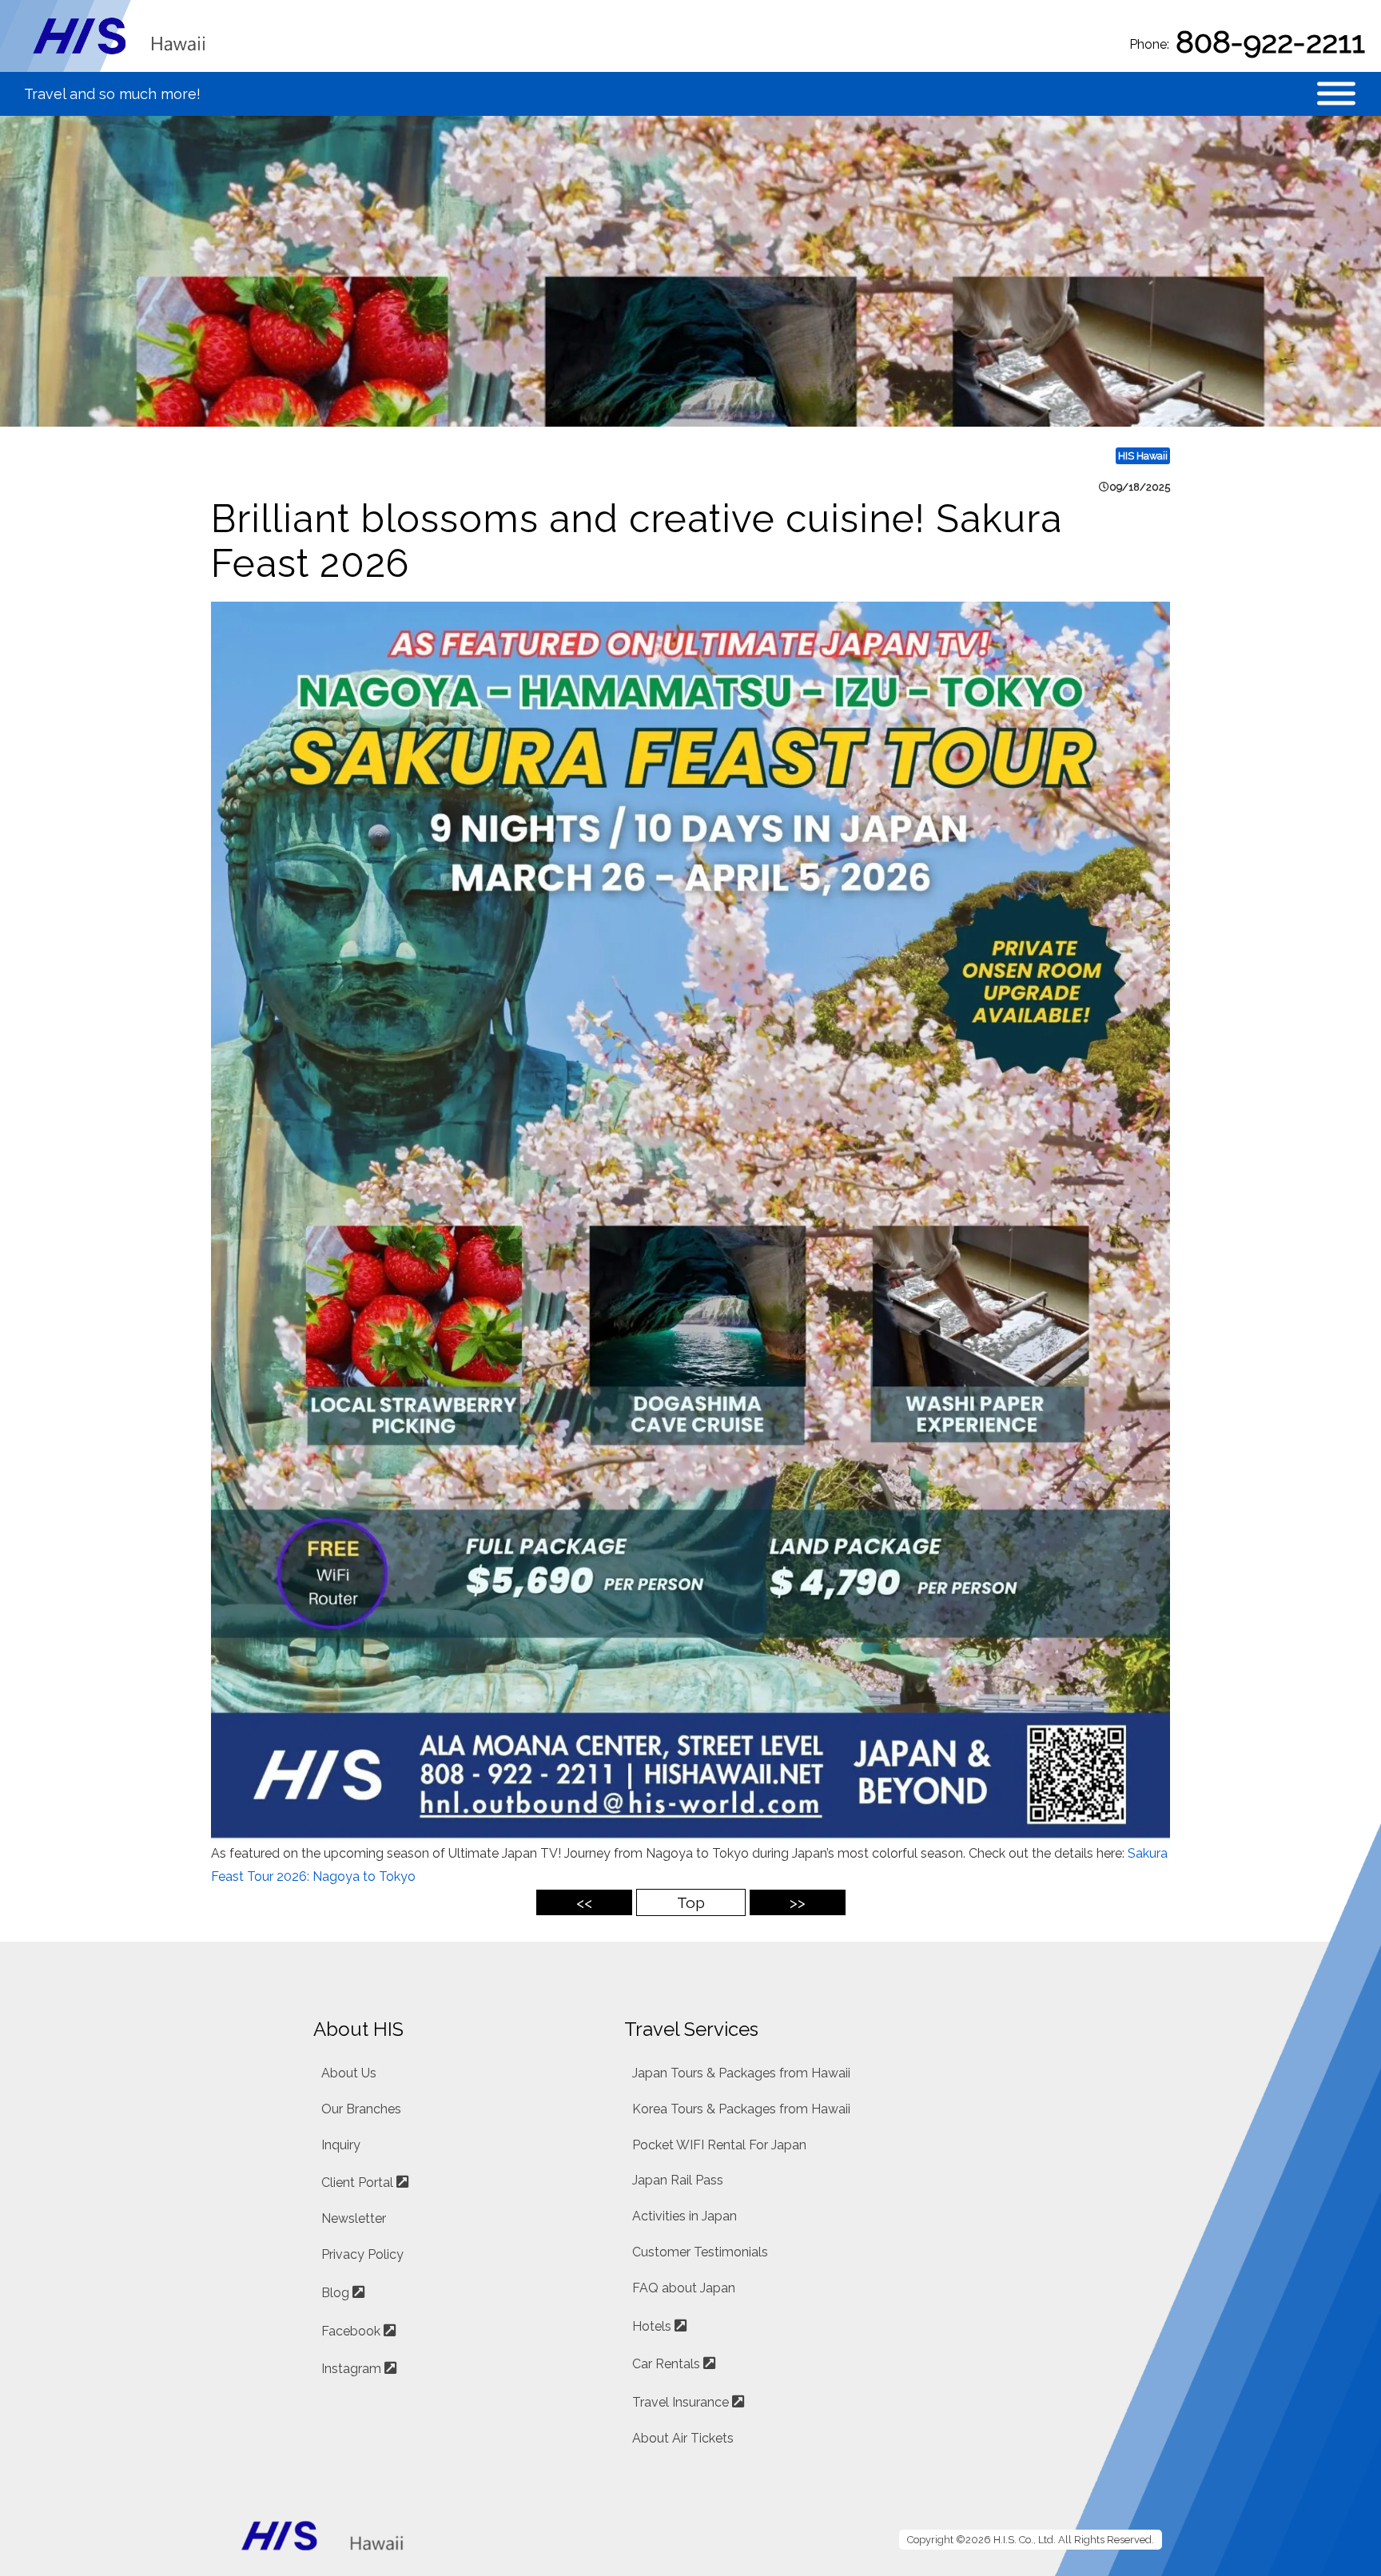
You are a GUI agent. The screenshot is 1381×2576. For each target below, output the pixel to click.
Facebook (351, 2331)
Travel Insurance (681, 2402)
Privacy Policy (362, 2254)
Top (691, 1902)
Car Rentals (666, 2364)
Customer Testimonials (700, 2252)
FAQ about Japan (684, 2288)
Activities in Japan (685, 2216)
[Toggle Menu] (1336, 94)
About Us (349, 2073)
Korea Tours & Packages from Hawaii (741, 2109)
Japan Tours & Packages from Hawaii (741, 2073)
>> (798, 1902)
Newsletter (354, 2218)
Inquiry (341, 2145)
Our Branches (361, 2109)
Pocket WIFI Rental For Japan (719, 2145)
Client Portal (357, 2182)
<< (584, 1902)
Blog (335, 2293)
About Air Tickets (683, 2438)
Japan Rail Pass (678, 2180)
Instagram (351, 2369)
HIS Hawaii (1143, 456)
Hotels (652, 2326)
